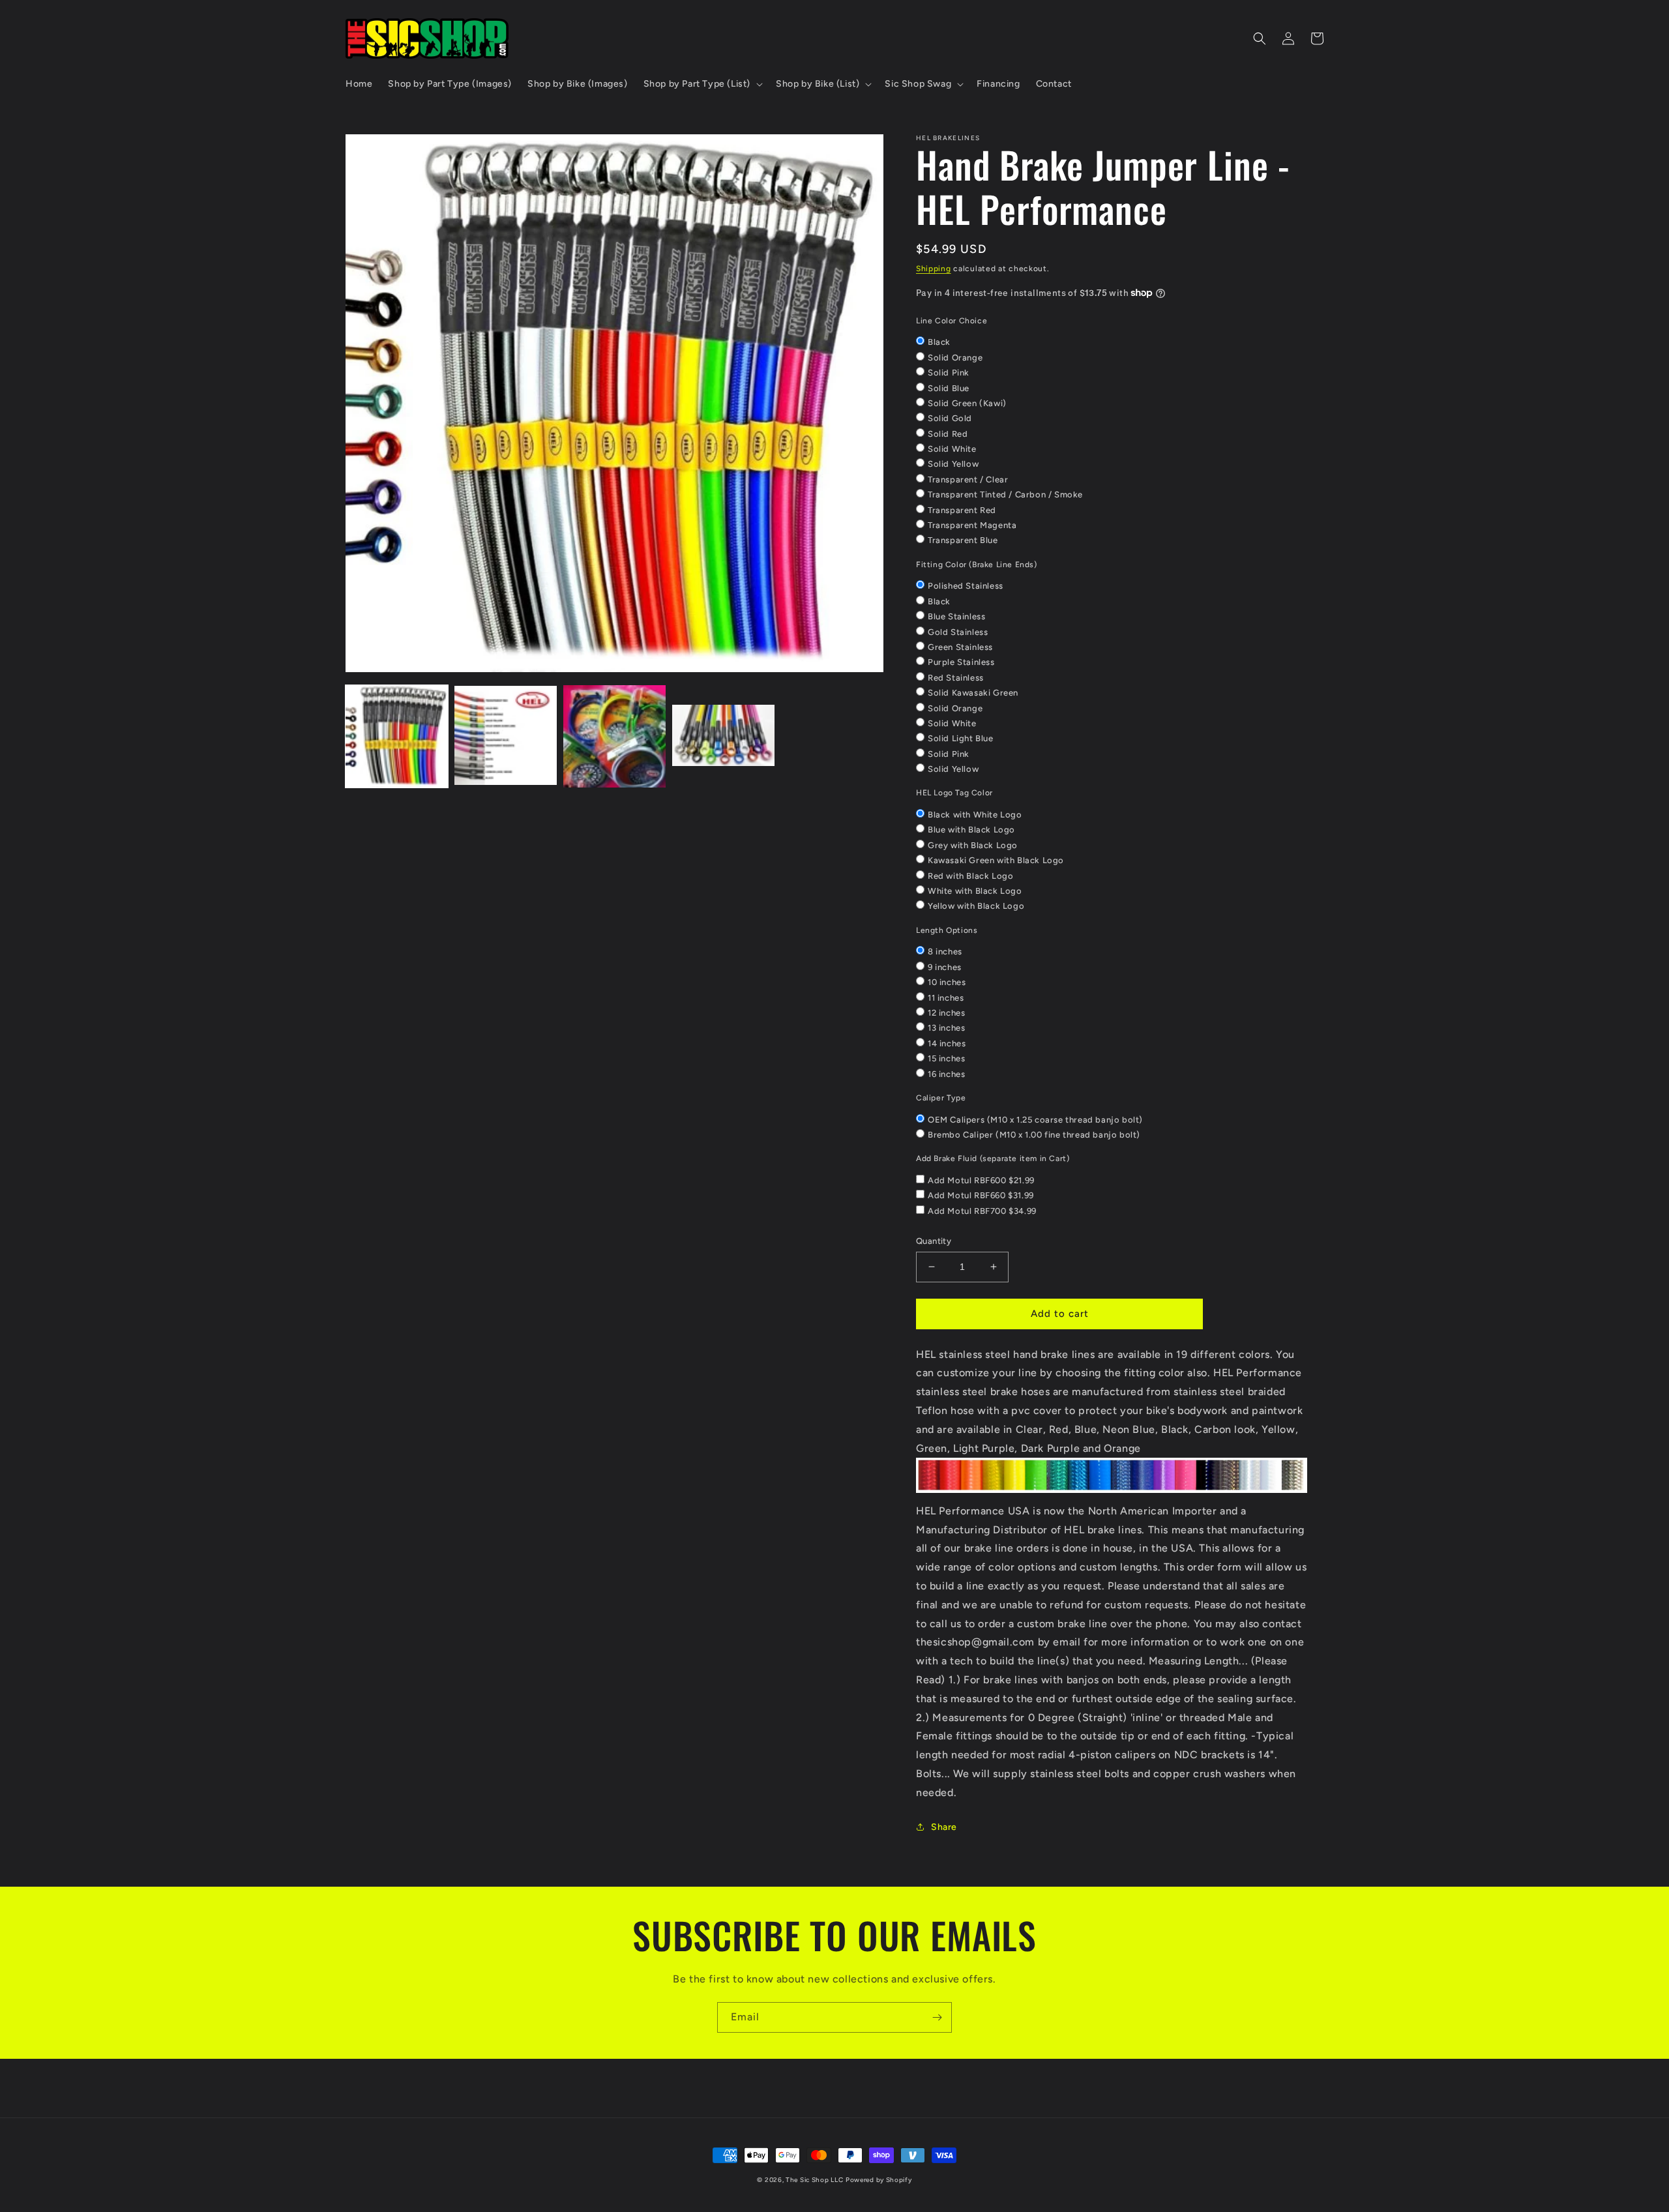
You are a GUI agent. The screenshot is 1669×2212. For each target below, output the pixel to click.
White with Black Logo (975, 891)
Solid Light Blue (961, 738)
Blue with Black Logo (971, 830)
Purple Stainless (961, 662)
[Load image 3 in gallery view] (614, 736)
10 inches (947, 982)
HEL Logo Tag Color (954, 793)
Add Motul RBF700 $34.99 (982, 1211)
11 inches (946, 998)
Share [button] (944, 1827)
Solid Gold (950, 418)
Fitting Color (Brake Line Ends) (977, 565)
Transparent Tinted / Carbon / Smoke (1005, 494)
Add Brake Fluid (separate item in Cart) (993, 1158)
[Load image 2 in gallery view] (506, 736)
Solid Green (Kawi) (967, 403)
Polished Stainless (966, 586)
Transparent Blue (963, 540)
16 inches (946, 1074)
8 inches (945, 951)
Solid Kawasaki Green (973, 693)
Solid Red (948, 434)
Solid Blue (949, 388)
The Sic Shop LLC (814, 2180)
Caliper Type (941, 1098)
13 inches (946, 1028)
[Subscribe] (937, 2017)
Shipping (934, 269)
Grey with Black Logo (973, 845)
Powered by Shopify (879, 2180)
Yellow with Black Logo (976, 906)
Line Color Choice (952, 321)
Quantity (934, 1241)
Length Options (947, 930)
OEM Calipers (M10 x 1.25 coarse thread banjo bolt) (1035, 1120)
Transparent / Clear (968, 479)
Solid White (952, 449)
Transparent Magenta (972, 525)
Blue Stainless (956, 616)
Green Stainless (960, 647)
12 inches (946, 1013)
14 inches (947, 1043)
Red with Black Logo (970, 876)
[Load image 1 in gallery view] (397, 736)
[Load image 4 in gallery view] (723, 736)
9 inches (945, 967)
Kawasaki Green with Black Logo (996, 860)
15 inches (946, 1058)
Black (939, 342)
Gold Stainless (958, 632)
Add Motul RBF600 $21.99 (981, 1180)
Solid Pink (949, 373)
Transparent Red (962, 510)
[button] (702, 84)
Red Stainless (956, 678)
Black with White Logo (975, 815)
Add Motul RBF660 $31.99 (981, 1195)
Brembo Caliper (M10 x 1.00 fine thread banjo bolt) (1034, 1135)
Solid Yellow (953, 464)
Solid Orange (955, 358)
